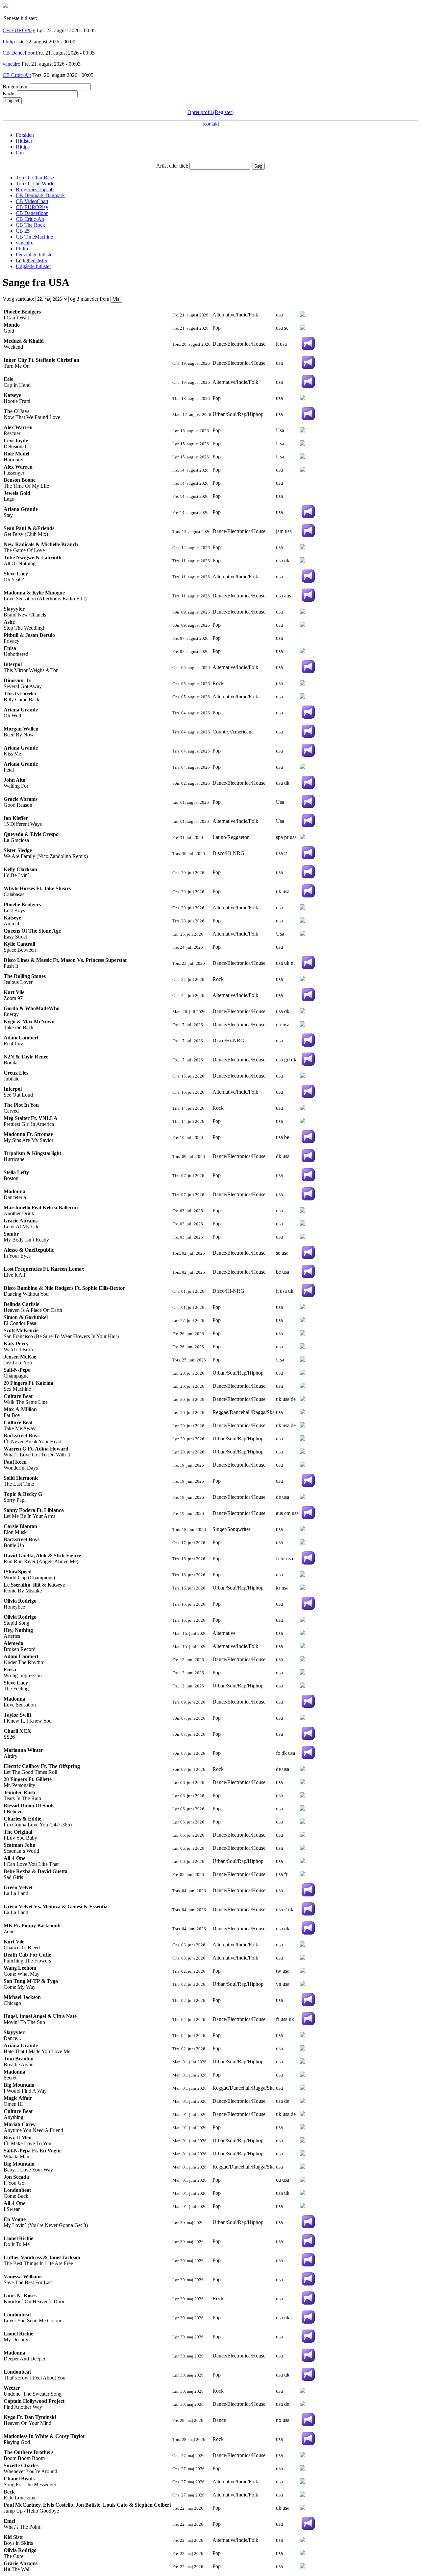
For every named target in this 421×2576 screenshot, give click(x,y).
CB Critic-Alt (17, 75)
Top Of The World (35, 184)
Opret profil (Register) (210, 112)
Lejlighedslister (32, 260)
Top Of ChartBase (35, 178)
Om (20, 153)
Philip (9, 42)
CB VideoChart (32, 201)
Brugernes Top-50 (35, 189)
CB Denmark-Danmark (40, 195)
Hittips (23, 147)
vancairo (12, 64)
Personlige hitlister (35, 255)
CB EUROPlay (19, 30)
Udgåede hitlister (33, 266)
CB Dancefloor (19, 53)
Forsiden (25, 135)
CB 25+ (24, 231)
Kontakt (211, 124)
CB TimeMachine (34, 237)
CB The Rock (30, 225)
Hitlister (24, 141)
